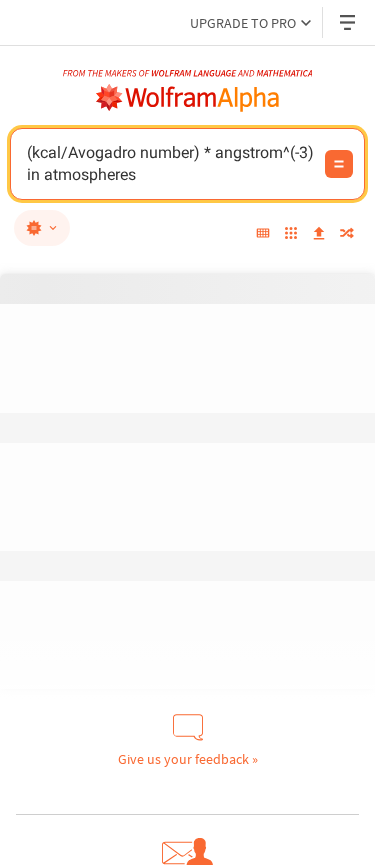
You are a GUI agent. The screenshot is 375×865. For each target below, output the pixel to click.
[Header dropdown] (349, 22)
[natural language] (42, 228)
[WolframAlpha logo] (188, 98)
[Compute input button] (339, 164)
